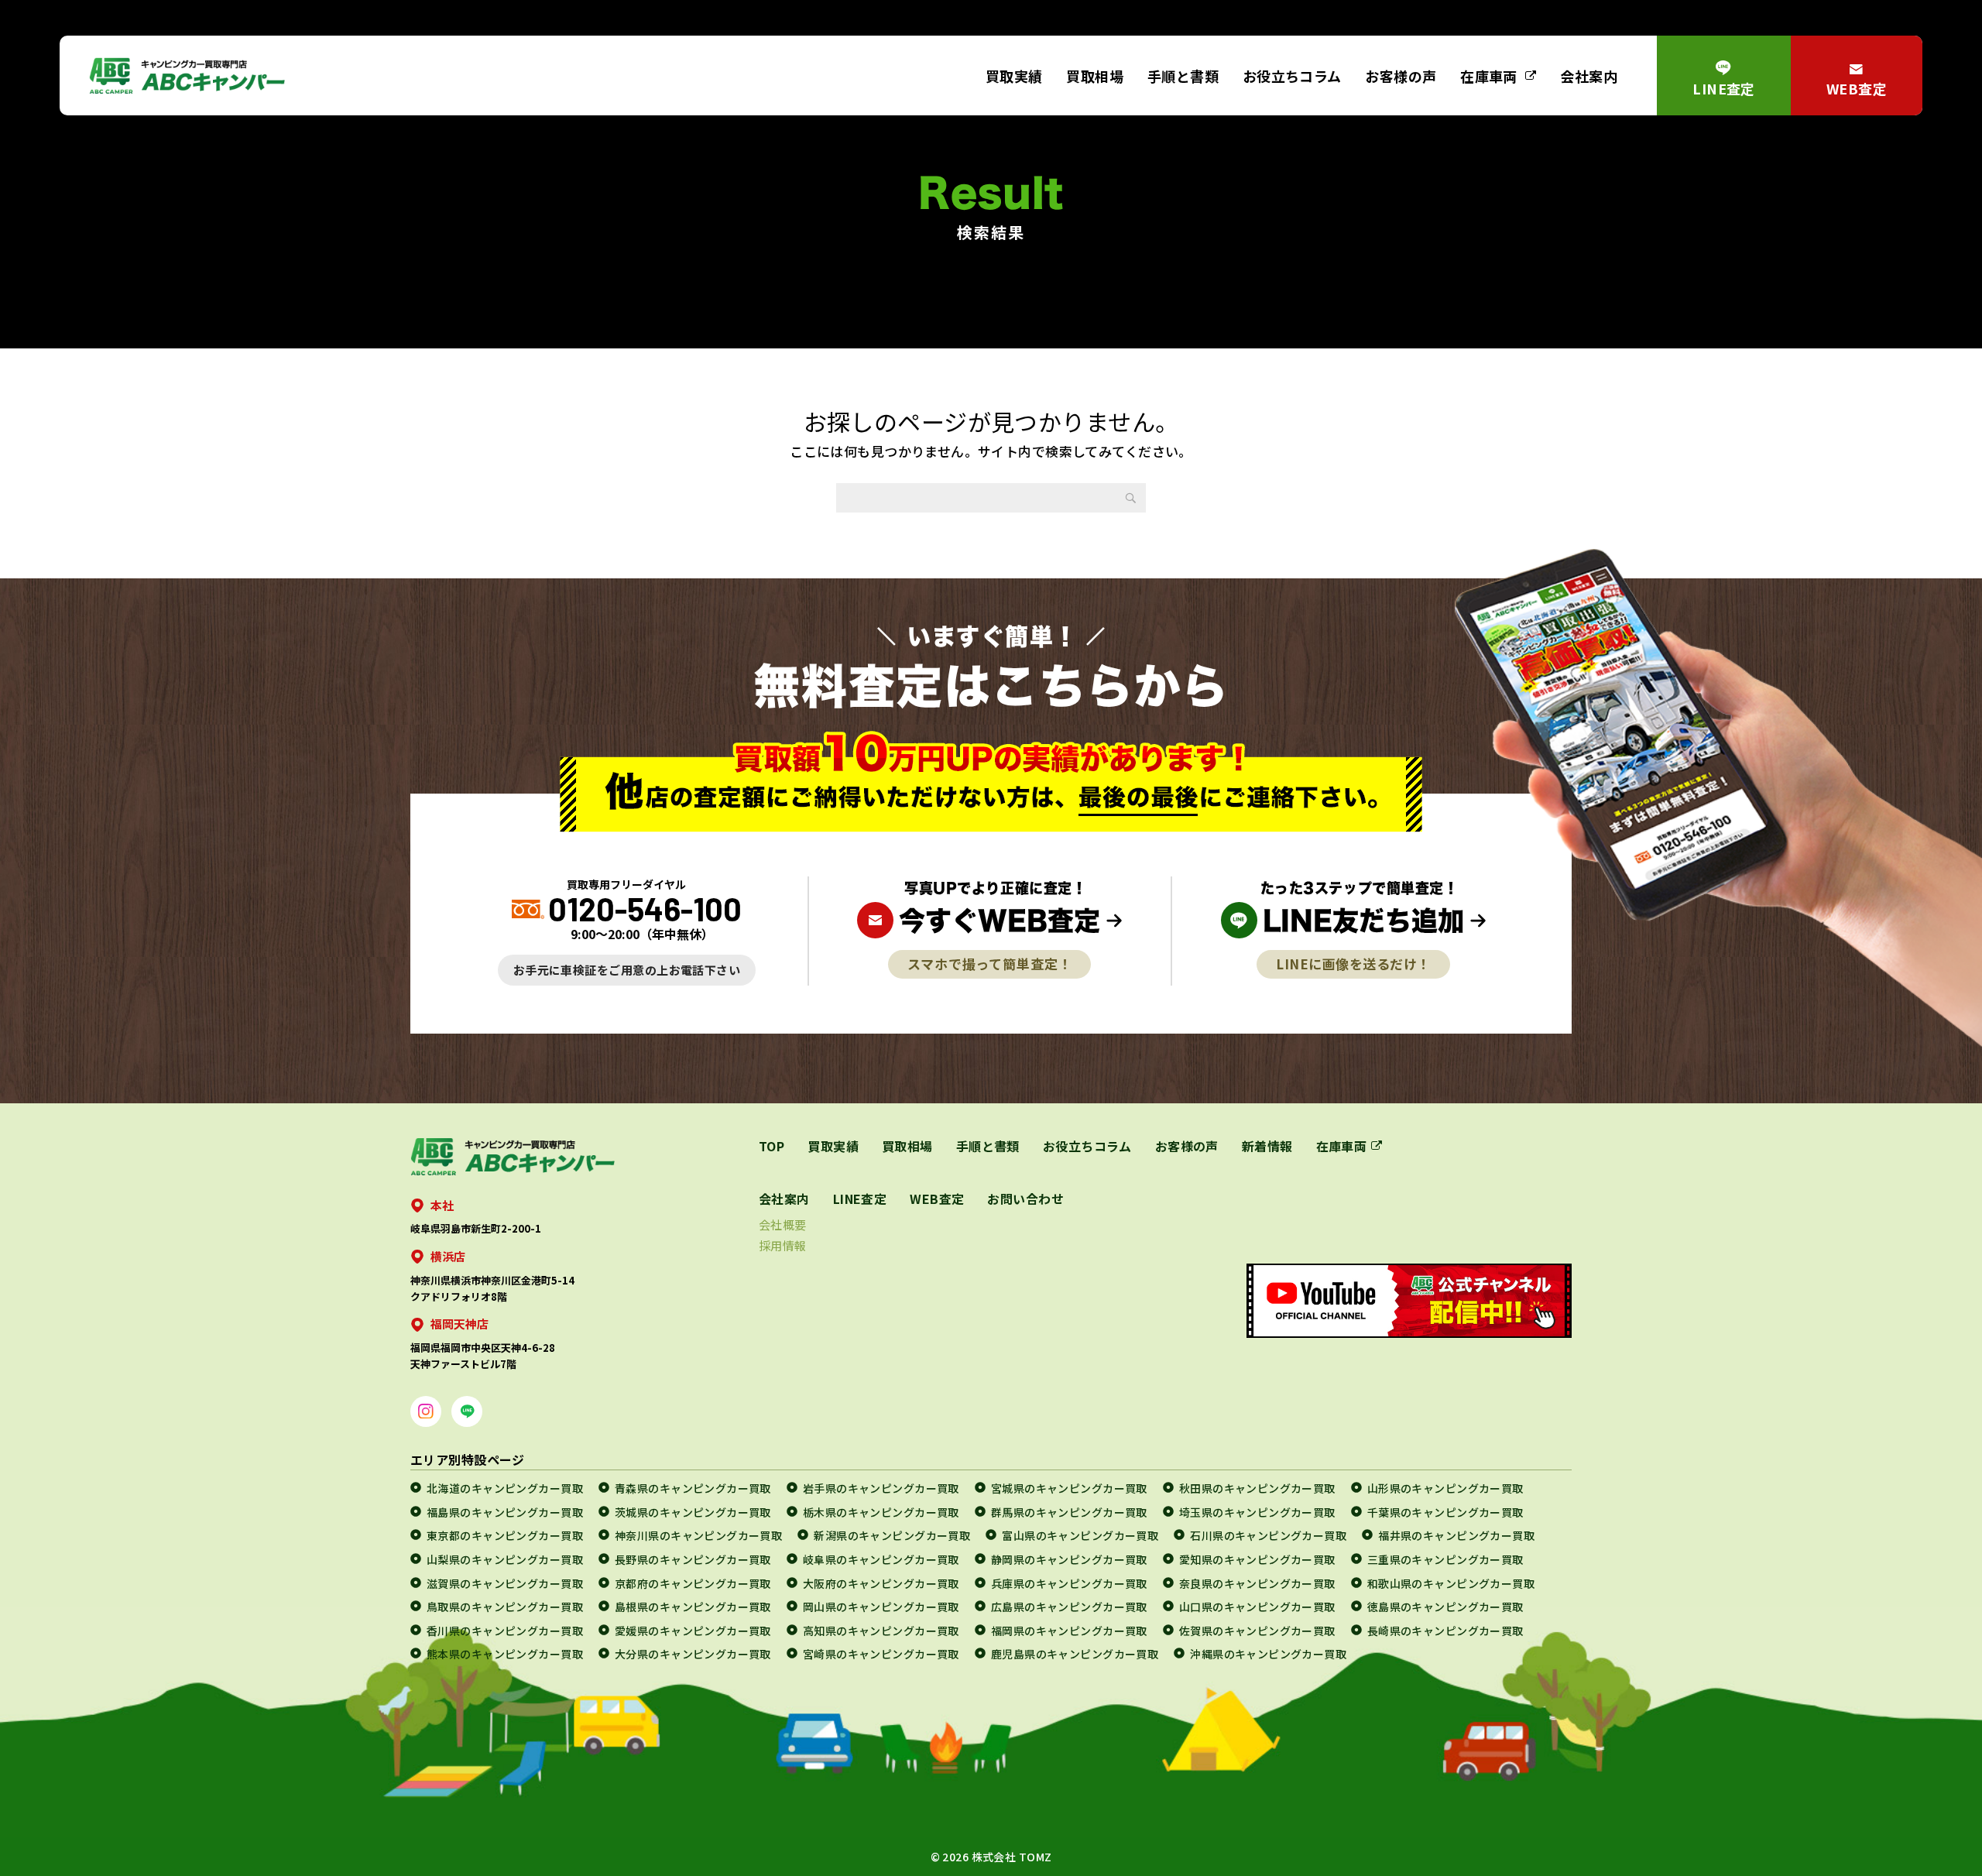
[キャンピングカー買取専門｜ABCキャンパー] (187, 75)
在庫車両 (1489, 76)
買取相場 (1095, 76)
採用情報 (783, 1245)
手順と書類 (1183, 76)
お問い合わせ (1025, 1199)
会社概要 (783, 1224)
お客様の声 (1401, 76)
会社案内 (1589, 76)
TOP (772, 1146)
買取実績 (1014, 76)
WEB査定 (1857, 88)
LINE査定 (1724, 88)
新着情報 (1267, 1146)
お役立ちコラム (1292, 76)
